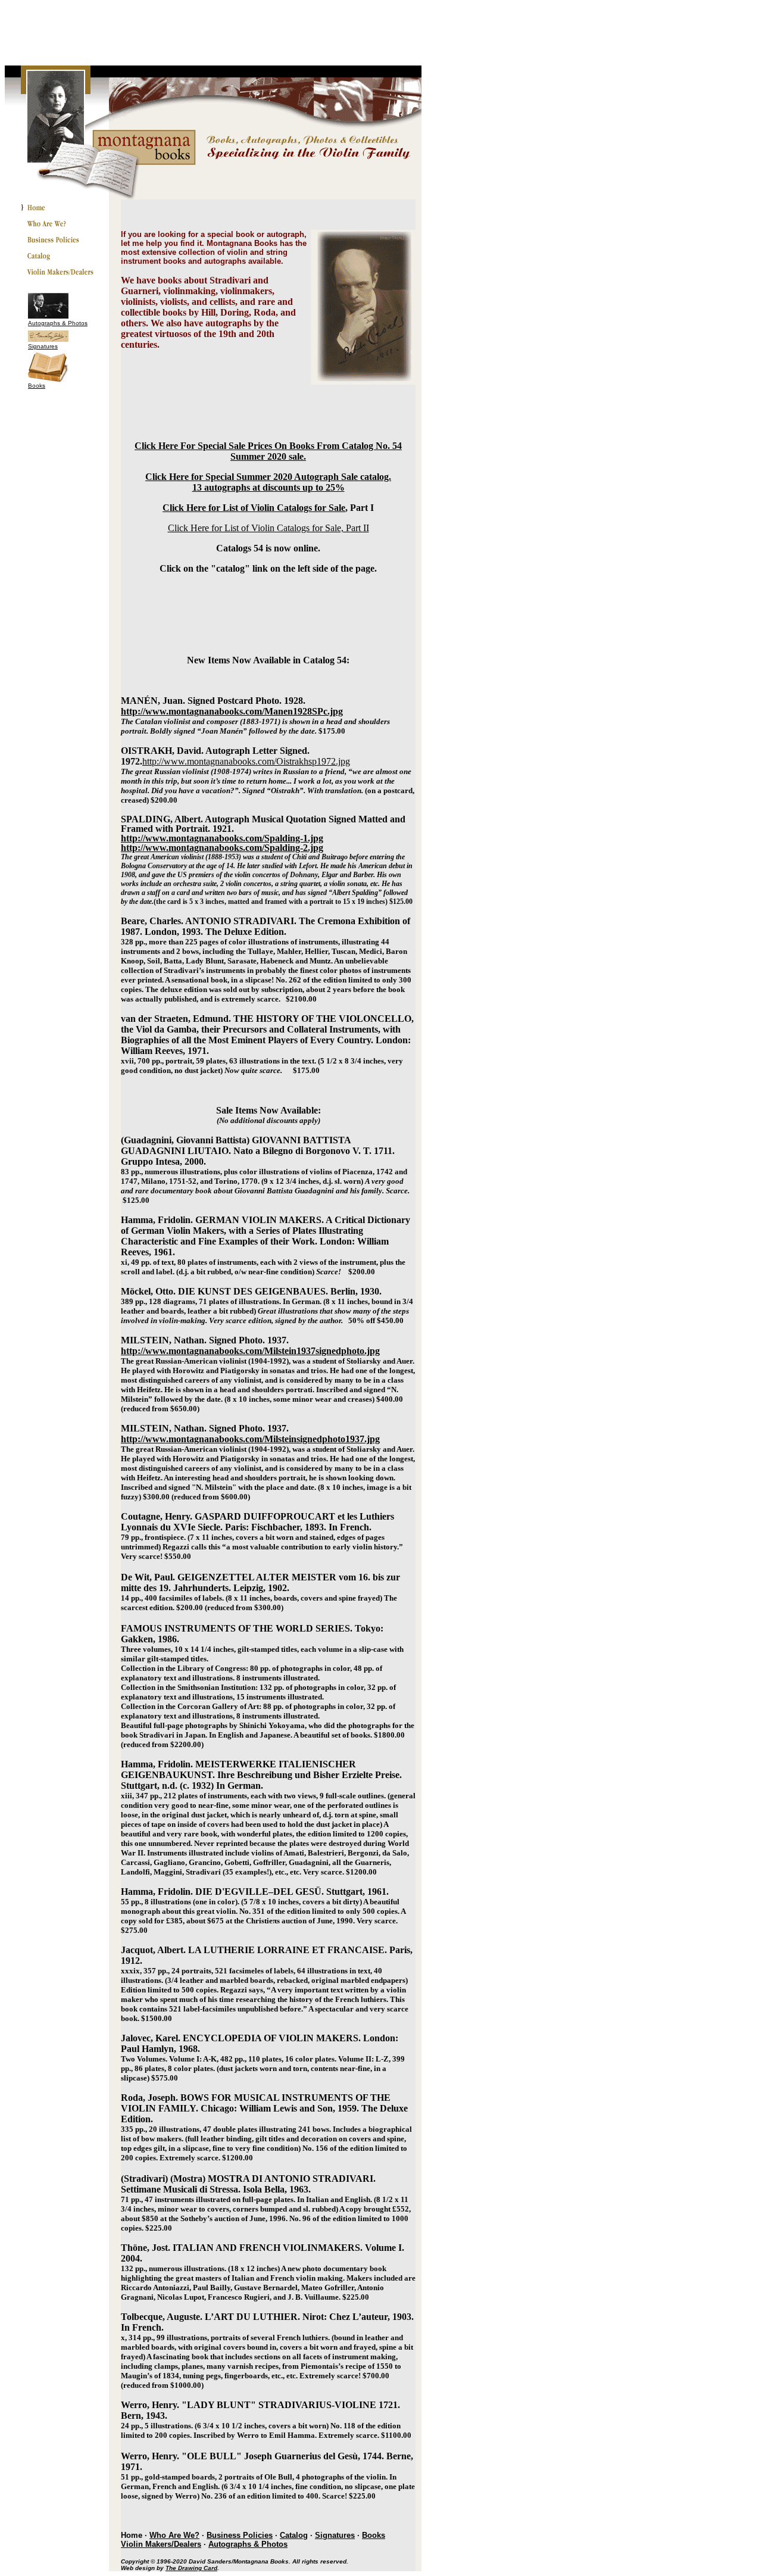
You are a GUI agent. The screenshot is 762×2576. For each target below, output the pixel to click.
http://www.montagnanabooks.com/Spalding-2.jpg (222, 848)
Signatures (43, 346)
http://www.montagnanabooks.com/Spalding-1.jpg (222, 838)
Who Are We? (174, 2535)
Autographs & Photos (58, 323)
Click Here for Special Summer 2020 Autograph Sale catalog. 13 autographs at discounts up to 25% (268, 482)
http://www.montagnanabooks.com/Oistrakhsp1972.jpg (246, 761)
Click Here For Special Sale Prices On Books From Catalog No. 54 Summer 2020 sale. (268, 451)
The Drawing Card (191, 2568)
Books (37, 386)
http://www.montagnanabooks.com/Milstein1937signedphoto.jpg (250, 1351)
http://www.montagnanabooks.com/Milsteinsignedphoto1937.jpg (250, 1439)
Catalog (294, 2535)
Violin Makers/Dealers (161, 2544)
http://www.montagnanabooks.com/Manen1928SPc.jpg (232, 711)
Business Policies (240, 2535)
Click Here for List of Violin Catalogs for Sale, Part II (268, 528)
